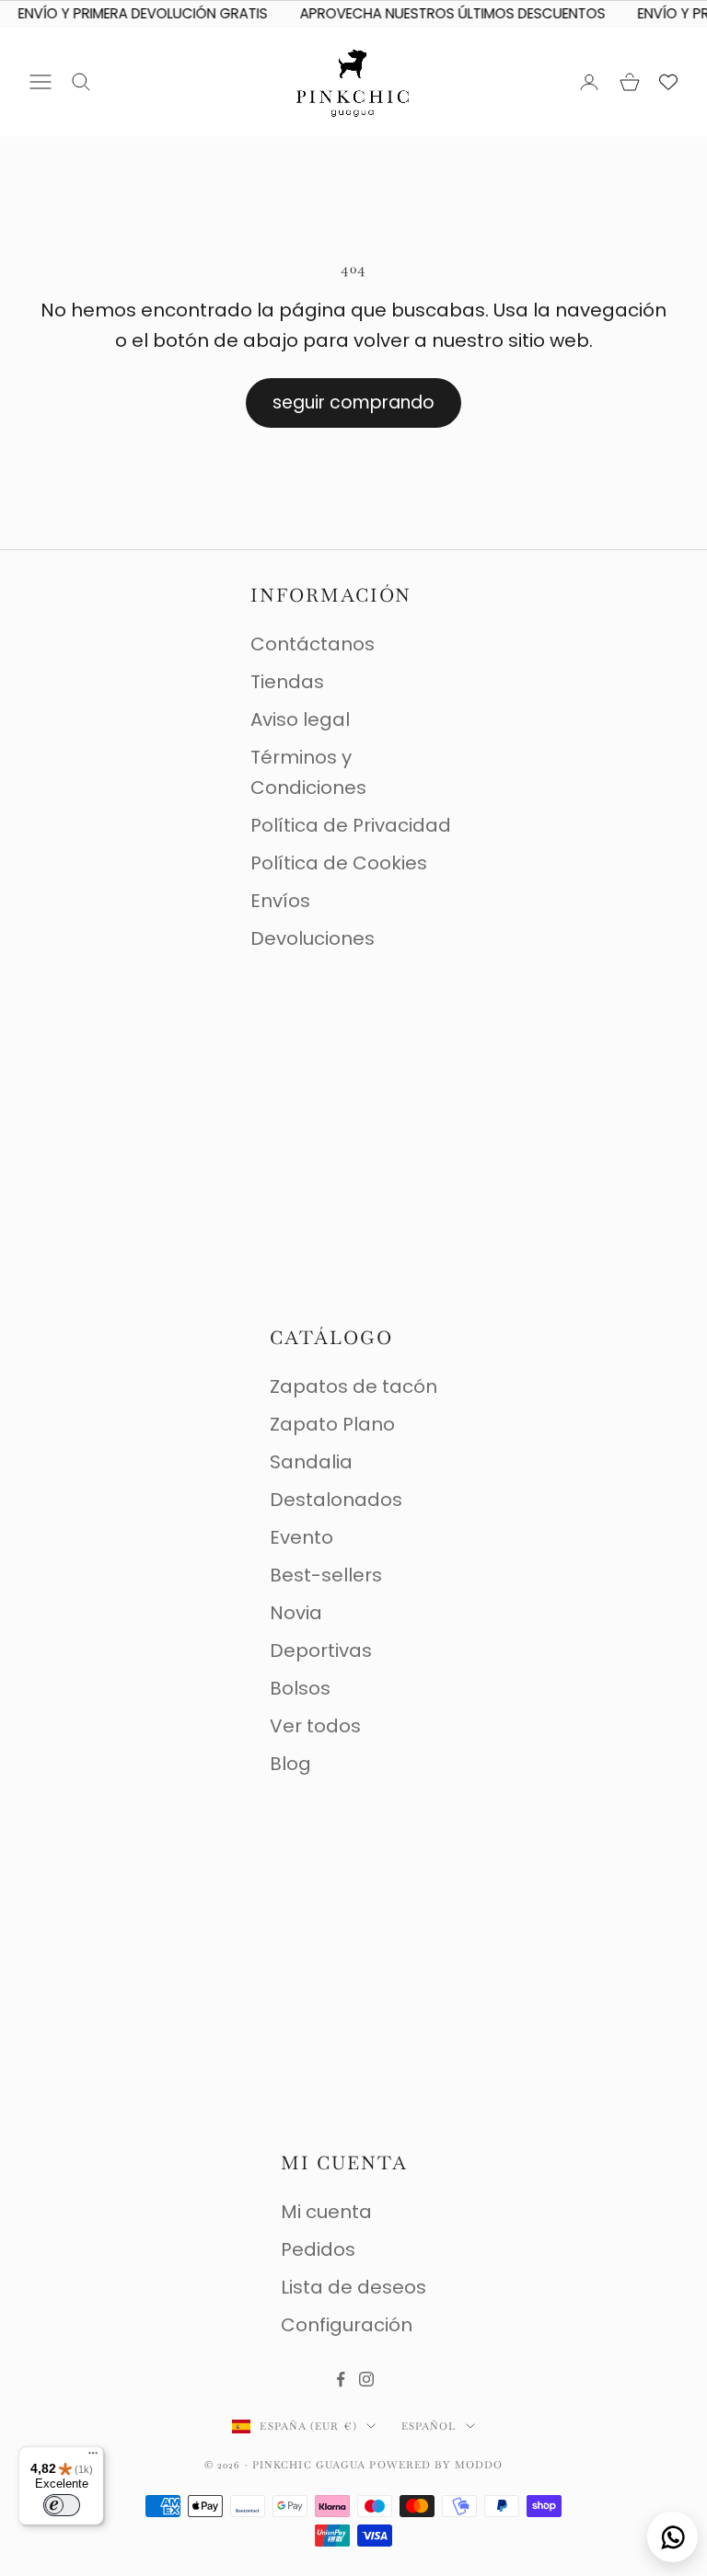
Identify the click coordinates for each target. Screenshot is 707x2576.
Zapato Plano (332, 1424)
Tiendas (287, 682)
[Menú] (93, 2457)
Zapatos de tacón (353, 1386)
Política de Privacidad (351, 825)
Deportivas (321, 1650)
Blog (290, 1764)
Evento (301, 1537)
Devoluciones (313, 938)
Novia (296, 1613)
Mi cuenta (326, 2212)
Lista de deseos (353, 2287)
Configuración (347, 2325)
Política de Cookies (339, 863)
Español (429, 2426)
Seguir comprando (353, 402)
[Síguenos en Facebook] (341, 2379)
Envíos (280, 901)
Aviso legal (300, 719)
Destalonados (336, 1500)
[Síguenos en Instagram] (366, 2379)
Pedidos (318, 2249)
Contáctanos (313, 644)
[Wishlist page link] (668, 82)
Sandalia (311, 1462)
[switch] (62, 2505)
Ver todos (315, 1726)
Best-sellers (326, 1575)
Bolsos (300, 1688)
